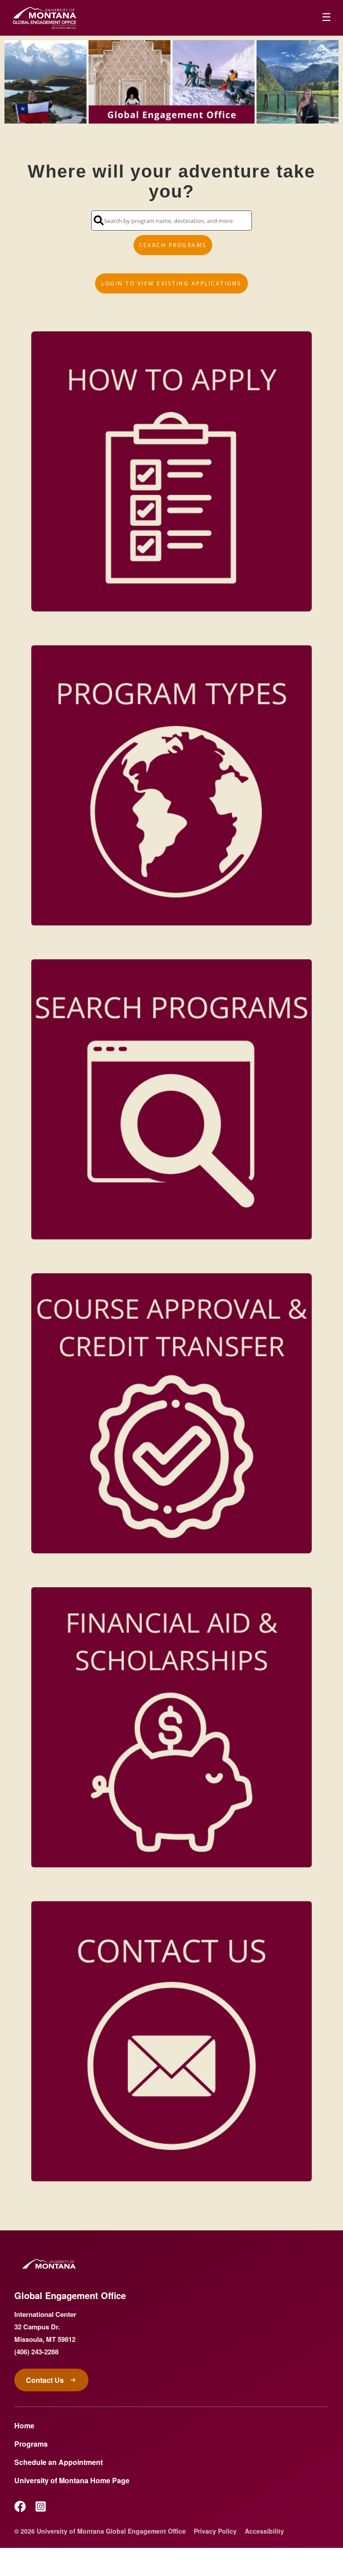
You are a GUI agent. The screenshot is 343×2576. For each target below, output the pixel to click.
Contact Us (45, 2380)
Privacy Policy (215, 2531)
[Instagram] (41, 2506)
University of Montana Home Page (72, 2480)
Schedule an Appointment (59, 2462)
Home (24, 2425)
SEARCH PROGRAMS (173, 245)
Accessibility (264, 2531)
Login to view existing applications (171, 283)
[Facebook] (20, 2506)
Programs (31, 2444)
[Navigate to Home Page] (45, 18)
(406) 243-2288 (36, 2352)
